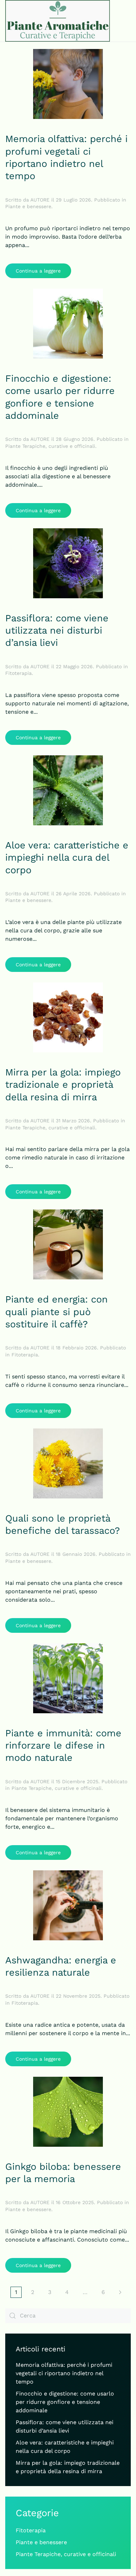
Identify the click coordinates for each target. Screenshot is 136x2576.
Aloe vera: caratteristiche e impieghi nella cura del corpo (67, 858)
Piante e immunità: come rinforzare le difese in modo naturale (63, 1746)
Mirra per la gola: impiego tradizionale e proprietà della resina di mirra (63, 1085)
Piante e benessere (28, 206)
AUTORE (40, 200)
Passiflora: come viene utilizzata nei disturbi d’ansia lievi (57, 631)
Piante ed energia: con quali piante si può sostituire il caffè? (56, 1312)
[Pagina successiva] (120, 2292)
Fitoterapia (18, 673)
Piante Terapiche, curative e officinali (50, 446)
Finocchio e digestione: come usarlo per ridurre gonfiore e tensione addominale (65, 2402)
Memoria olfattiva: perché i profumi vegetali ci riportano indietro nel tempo (64, 2373)
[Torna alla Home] (58, 21)
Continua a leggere (38, 271)
